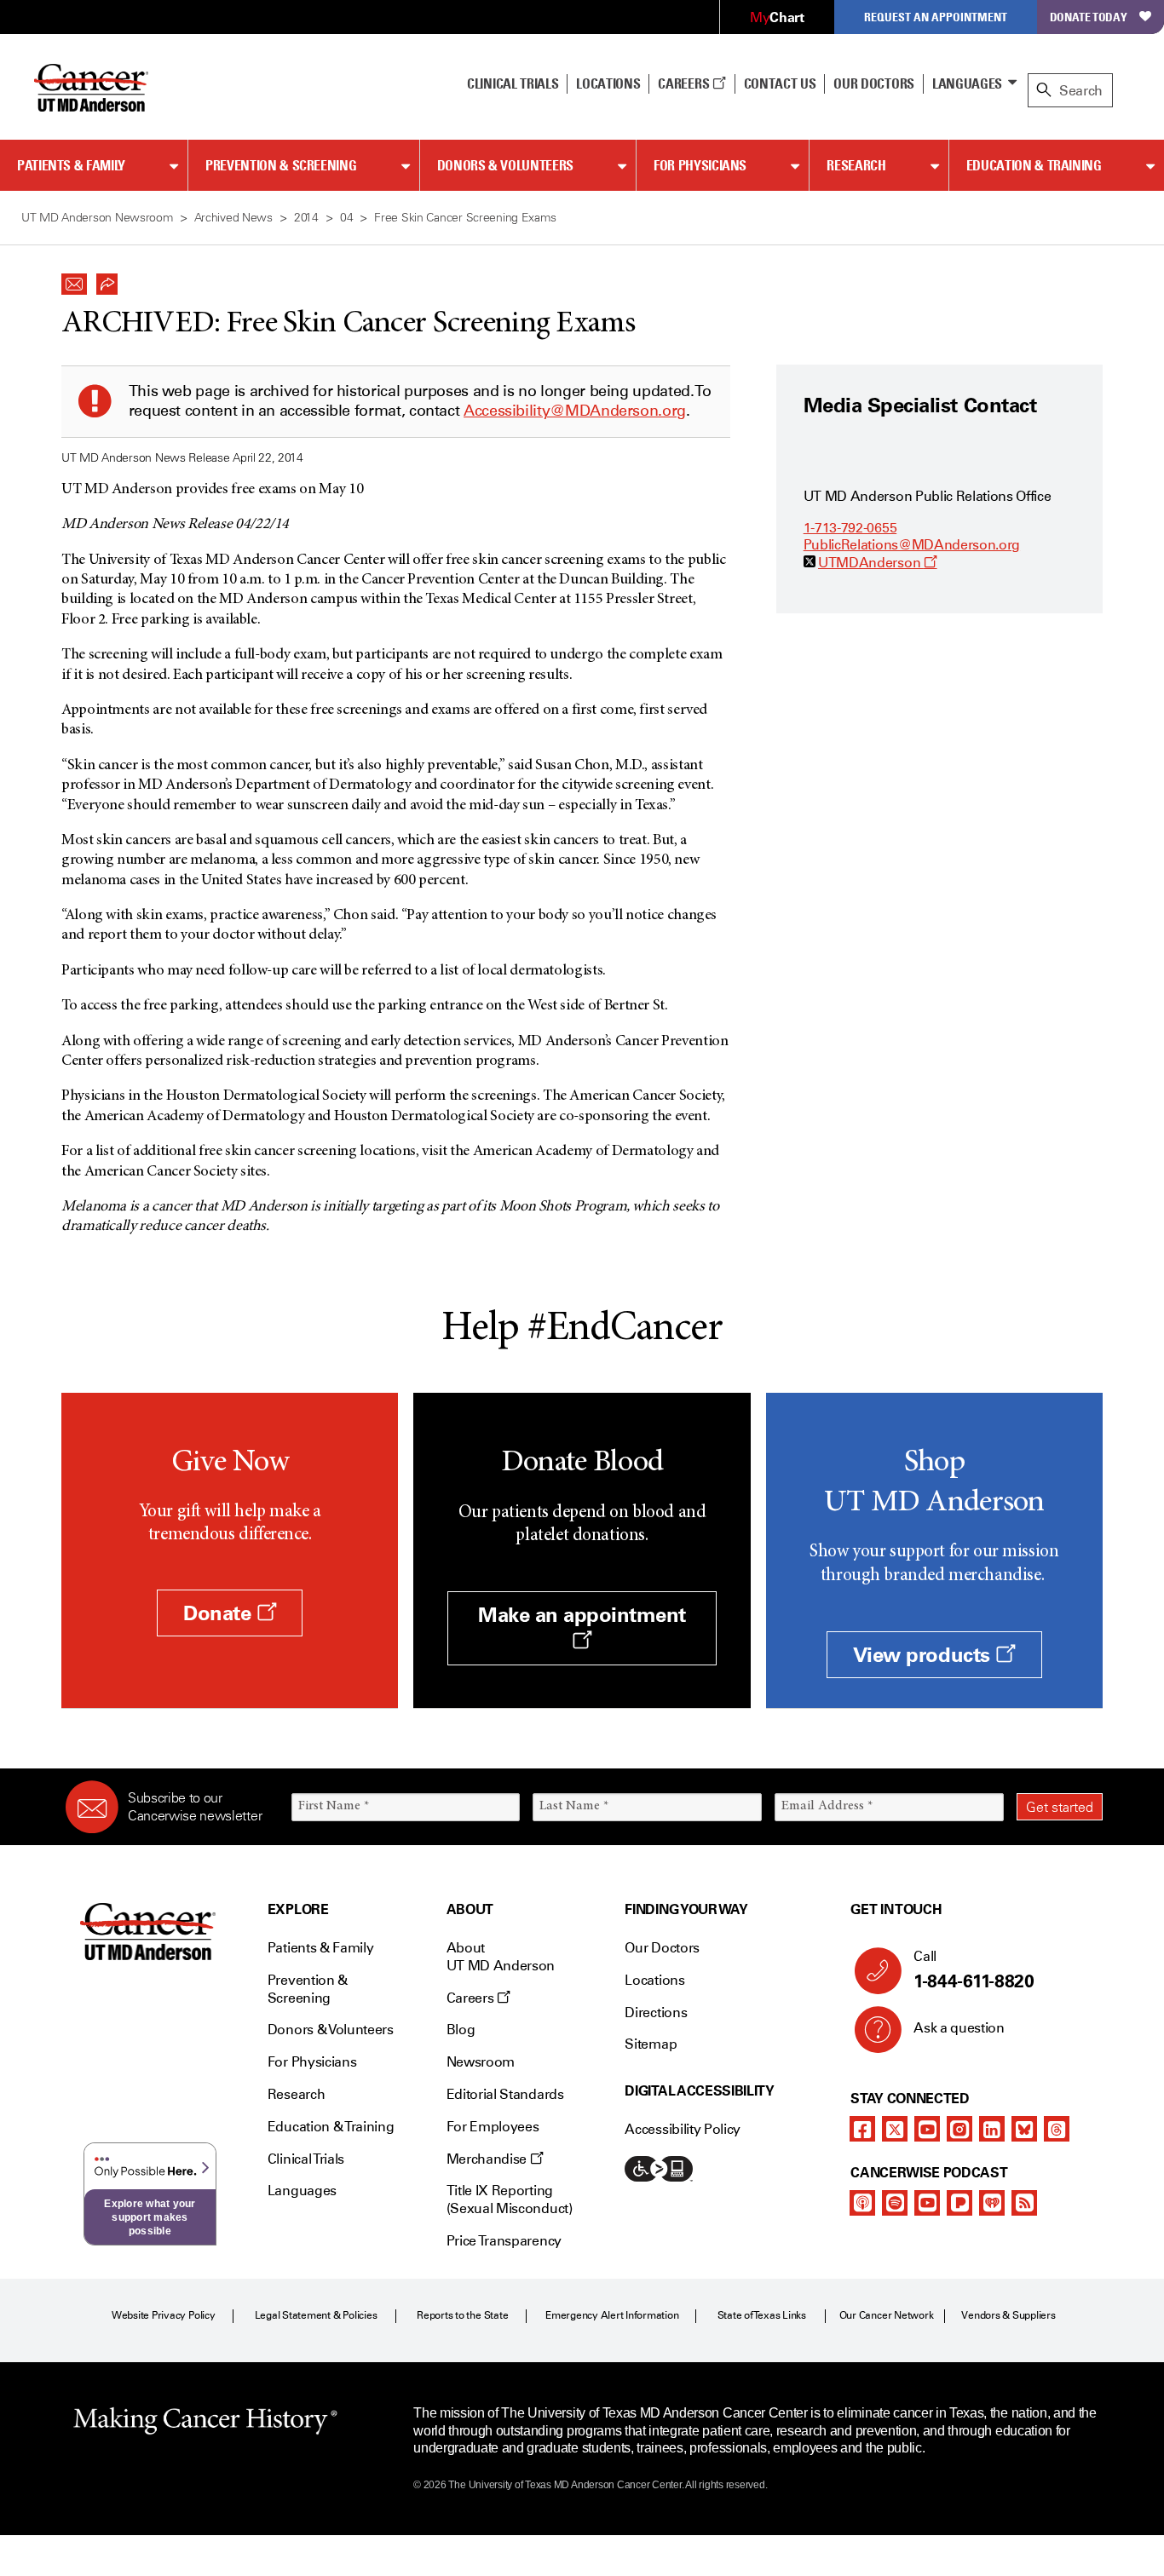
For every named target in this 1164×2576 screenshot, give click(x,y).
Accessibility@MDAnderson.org (575, 411)
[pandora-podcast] (959, 2203)
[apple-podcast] (862, 2203)
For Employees (493, 2127)
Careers (685, 83)
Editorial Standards (505, 2094)
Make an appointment (582, 1615)
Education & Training (1034, 165)
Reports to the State (462, 2315)
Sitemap (651, 2044)
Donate (220, 1613)
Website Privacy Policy (164, 2315)
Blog (461, 2030)
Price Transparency (504, 2241)
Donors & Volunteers (505, 165)
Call (974, 1970)
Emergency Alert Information (612, 2315)
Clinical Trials (513, 83)
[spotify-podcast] (895, 2203)
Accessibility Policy (683, 2129)
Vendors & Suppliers (1008, 2315)
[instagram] (959, 2129)
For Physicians (700, 165)
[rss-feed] (1024, 2203)
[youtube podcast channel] (927, 2203)
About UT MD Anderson (501, 1957)
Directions (656, 2012)
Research (856, 165)
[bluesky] (1024, 2129)
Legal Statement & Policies (316, 2315)
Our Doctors (873, 83)
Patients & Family (71, 165)
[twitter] (895, 2129)
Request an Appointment (936, 17)
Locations (654, 1980)
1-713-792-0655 (850, 528)
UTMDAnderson (878, 563)
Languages (967, 83)
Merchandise (488, 2159)
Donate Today (1089, 17)
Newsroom (481, 2062)
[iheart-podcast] (992, 2203)
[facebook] (862, 2129)
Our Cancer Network (887, 2315)
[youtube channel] (927, 2129)
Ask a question (959, 2028)
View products (924, 1655)
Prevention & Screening (281, 165)
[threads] (1057, 2129)
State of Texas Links (762, 2315)
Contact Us (780, 83)
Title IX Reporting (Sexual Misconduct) (510, 2199)
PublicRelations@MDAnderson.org (912, 545)
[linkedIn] (992, 2129)
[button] (74, 279)
